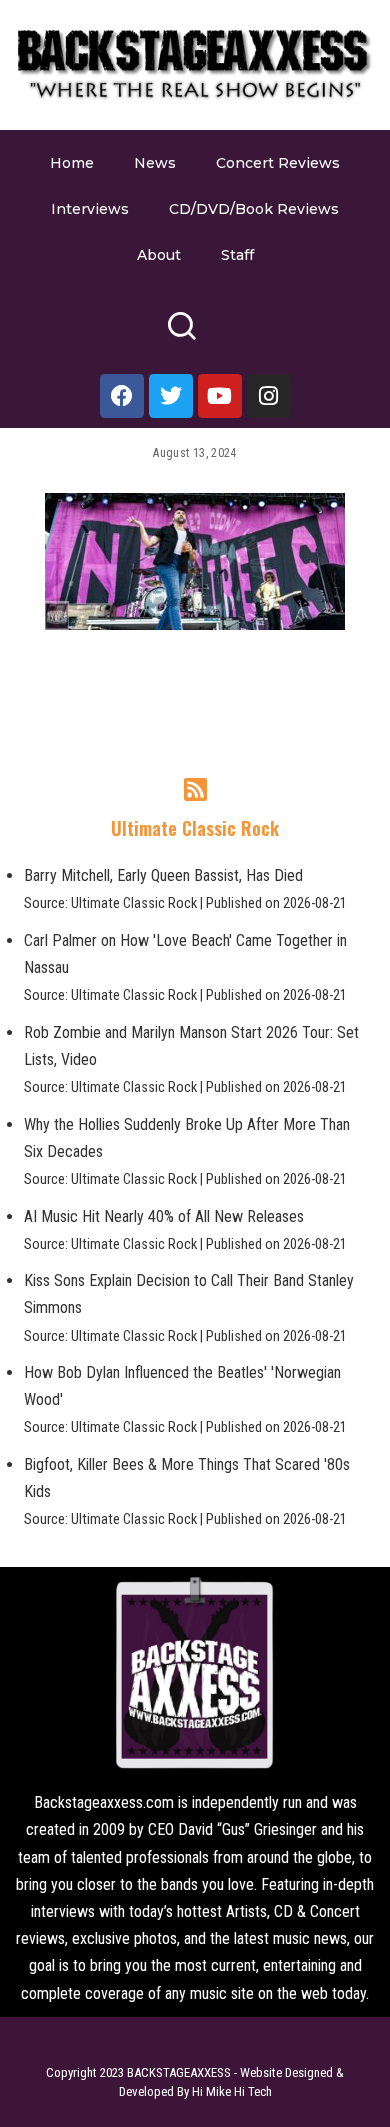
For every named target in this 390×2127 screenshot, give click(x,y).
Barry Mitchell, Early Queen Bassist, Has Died (163, 875)
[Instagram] (269, 396)
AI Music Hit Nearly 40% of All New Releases (164, 1216)
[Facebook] (122, 396)
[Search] (181, 334)
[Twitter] (171, 396)
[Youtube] (220, 396)
